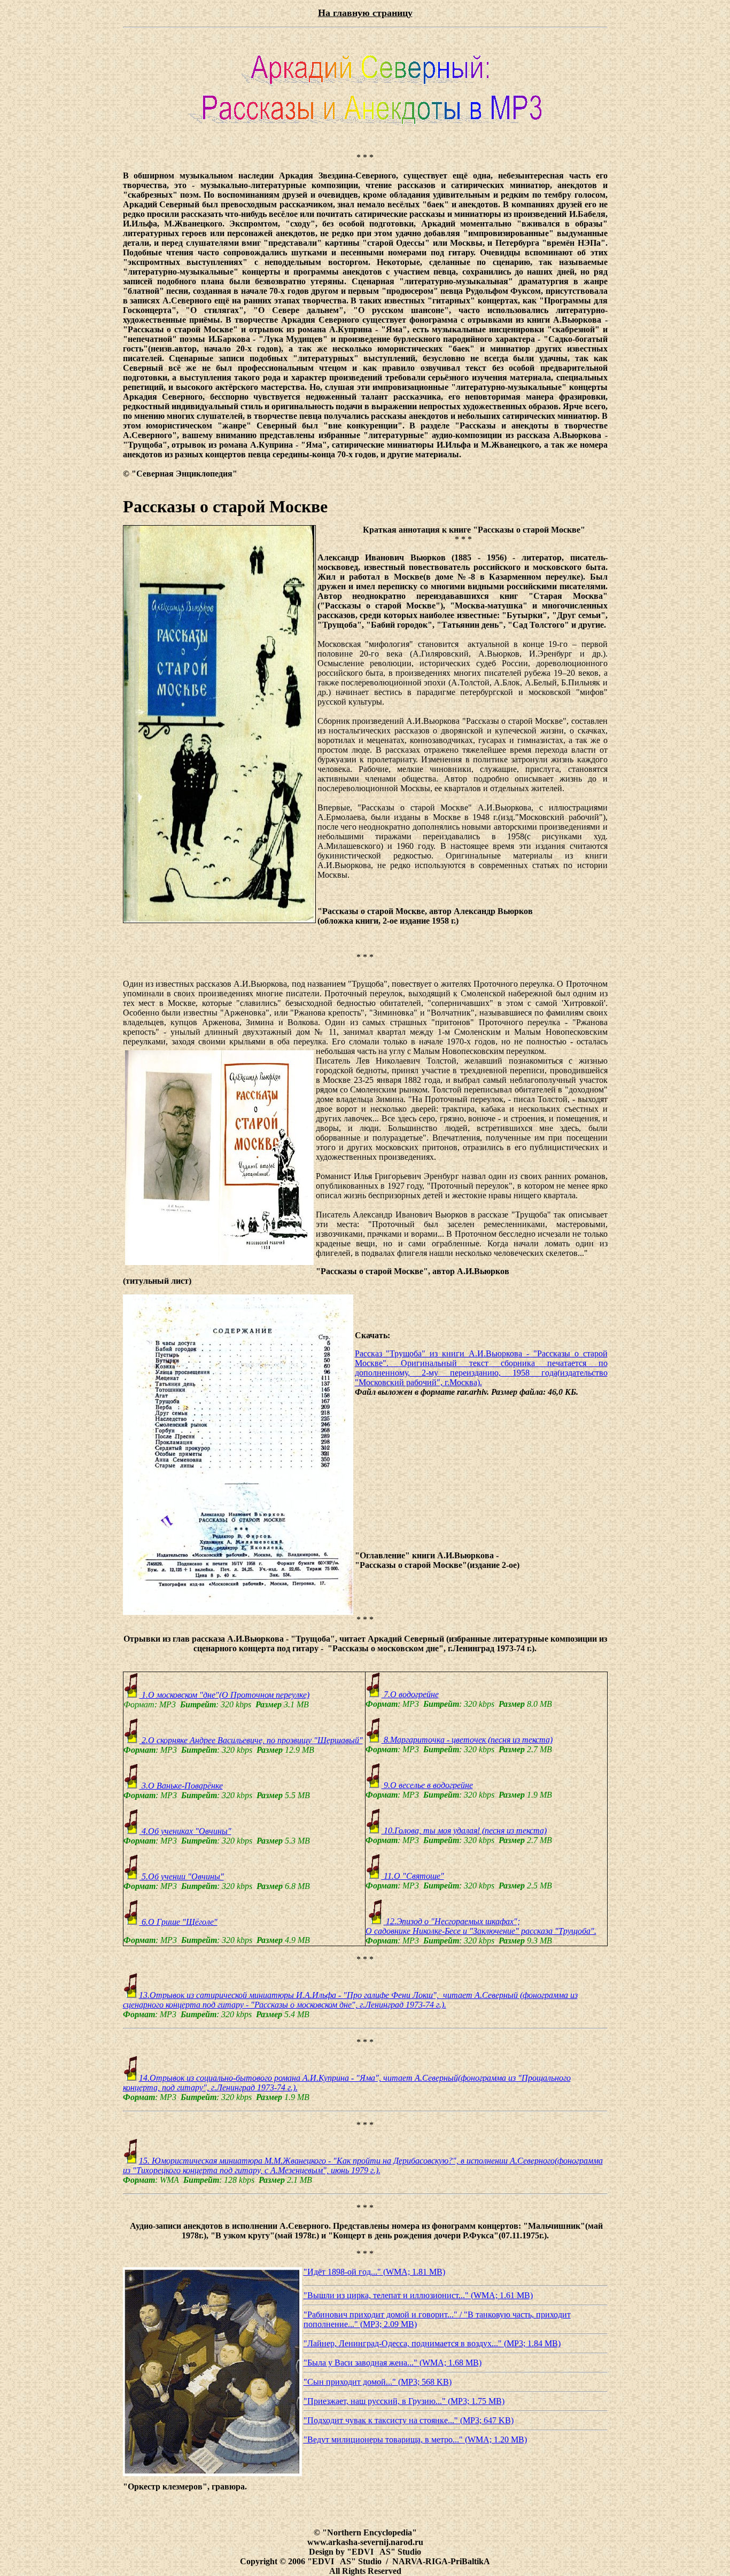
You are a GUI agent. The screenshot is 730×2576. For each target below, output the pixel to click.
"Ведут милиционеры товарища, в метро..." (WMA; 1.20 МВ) (415, 2440)
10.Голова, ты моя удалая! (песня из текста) (464, 1830)
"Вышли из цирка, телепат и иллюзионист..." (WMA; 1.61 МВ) (418, 2295)
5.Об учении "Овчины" (182, 1876)
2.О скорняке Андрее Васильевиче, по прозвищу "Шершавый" (251, 1740)
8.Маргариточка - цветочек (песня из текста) (467, 1740)
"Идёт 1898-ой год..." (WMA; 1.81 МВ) (374, 2272)
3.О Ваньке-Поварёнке (181, 1786)
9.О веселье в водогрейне (427, 1785)
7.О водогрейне (410, 1694)
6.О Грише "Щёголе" (178, 1922)
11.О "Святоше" (413, 1876)
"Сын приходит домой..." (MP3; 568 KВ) (378, 2382)
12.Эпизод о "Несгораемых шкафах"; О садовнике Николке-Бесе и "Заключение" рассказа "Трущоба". (481, 1926)
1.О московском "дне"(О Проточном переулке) (224, 1695)
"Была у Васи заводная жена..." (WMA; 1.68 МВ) (393, 2363)
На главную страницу (365, 13)
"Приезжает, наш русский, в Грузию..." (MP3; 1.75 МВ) (404, 2401)
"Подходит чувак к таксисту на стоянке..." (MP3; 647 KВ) (409, 2420)
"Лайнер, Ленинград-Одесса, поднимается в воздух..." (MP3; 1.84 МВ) (432, 2343)
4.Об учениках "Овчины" (185, 1831)
